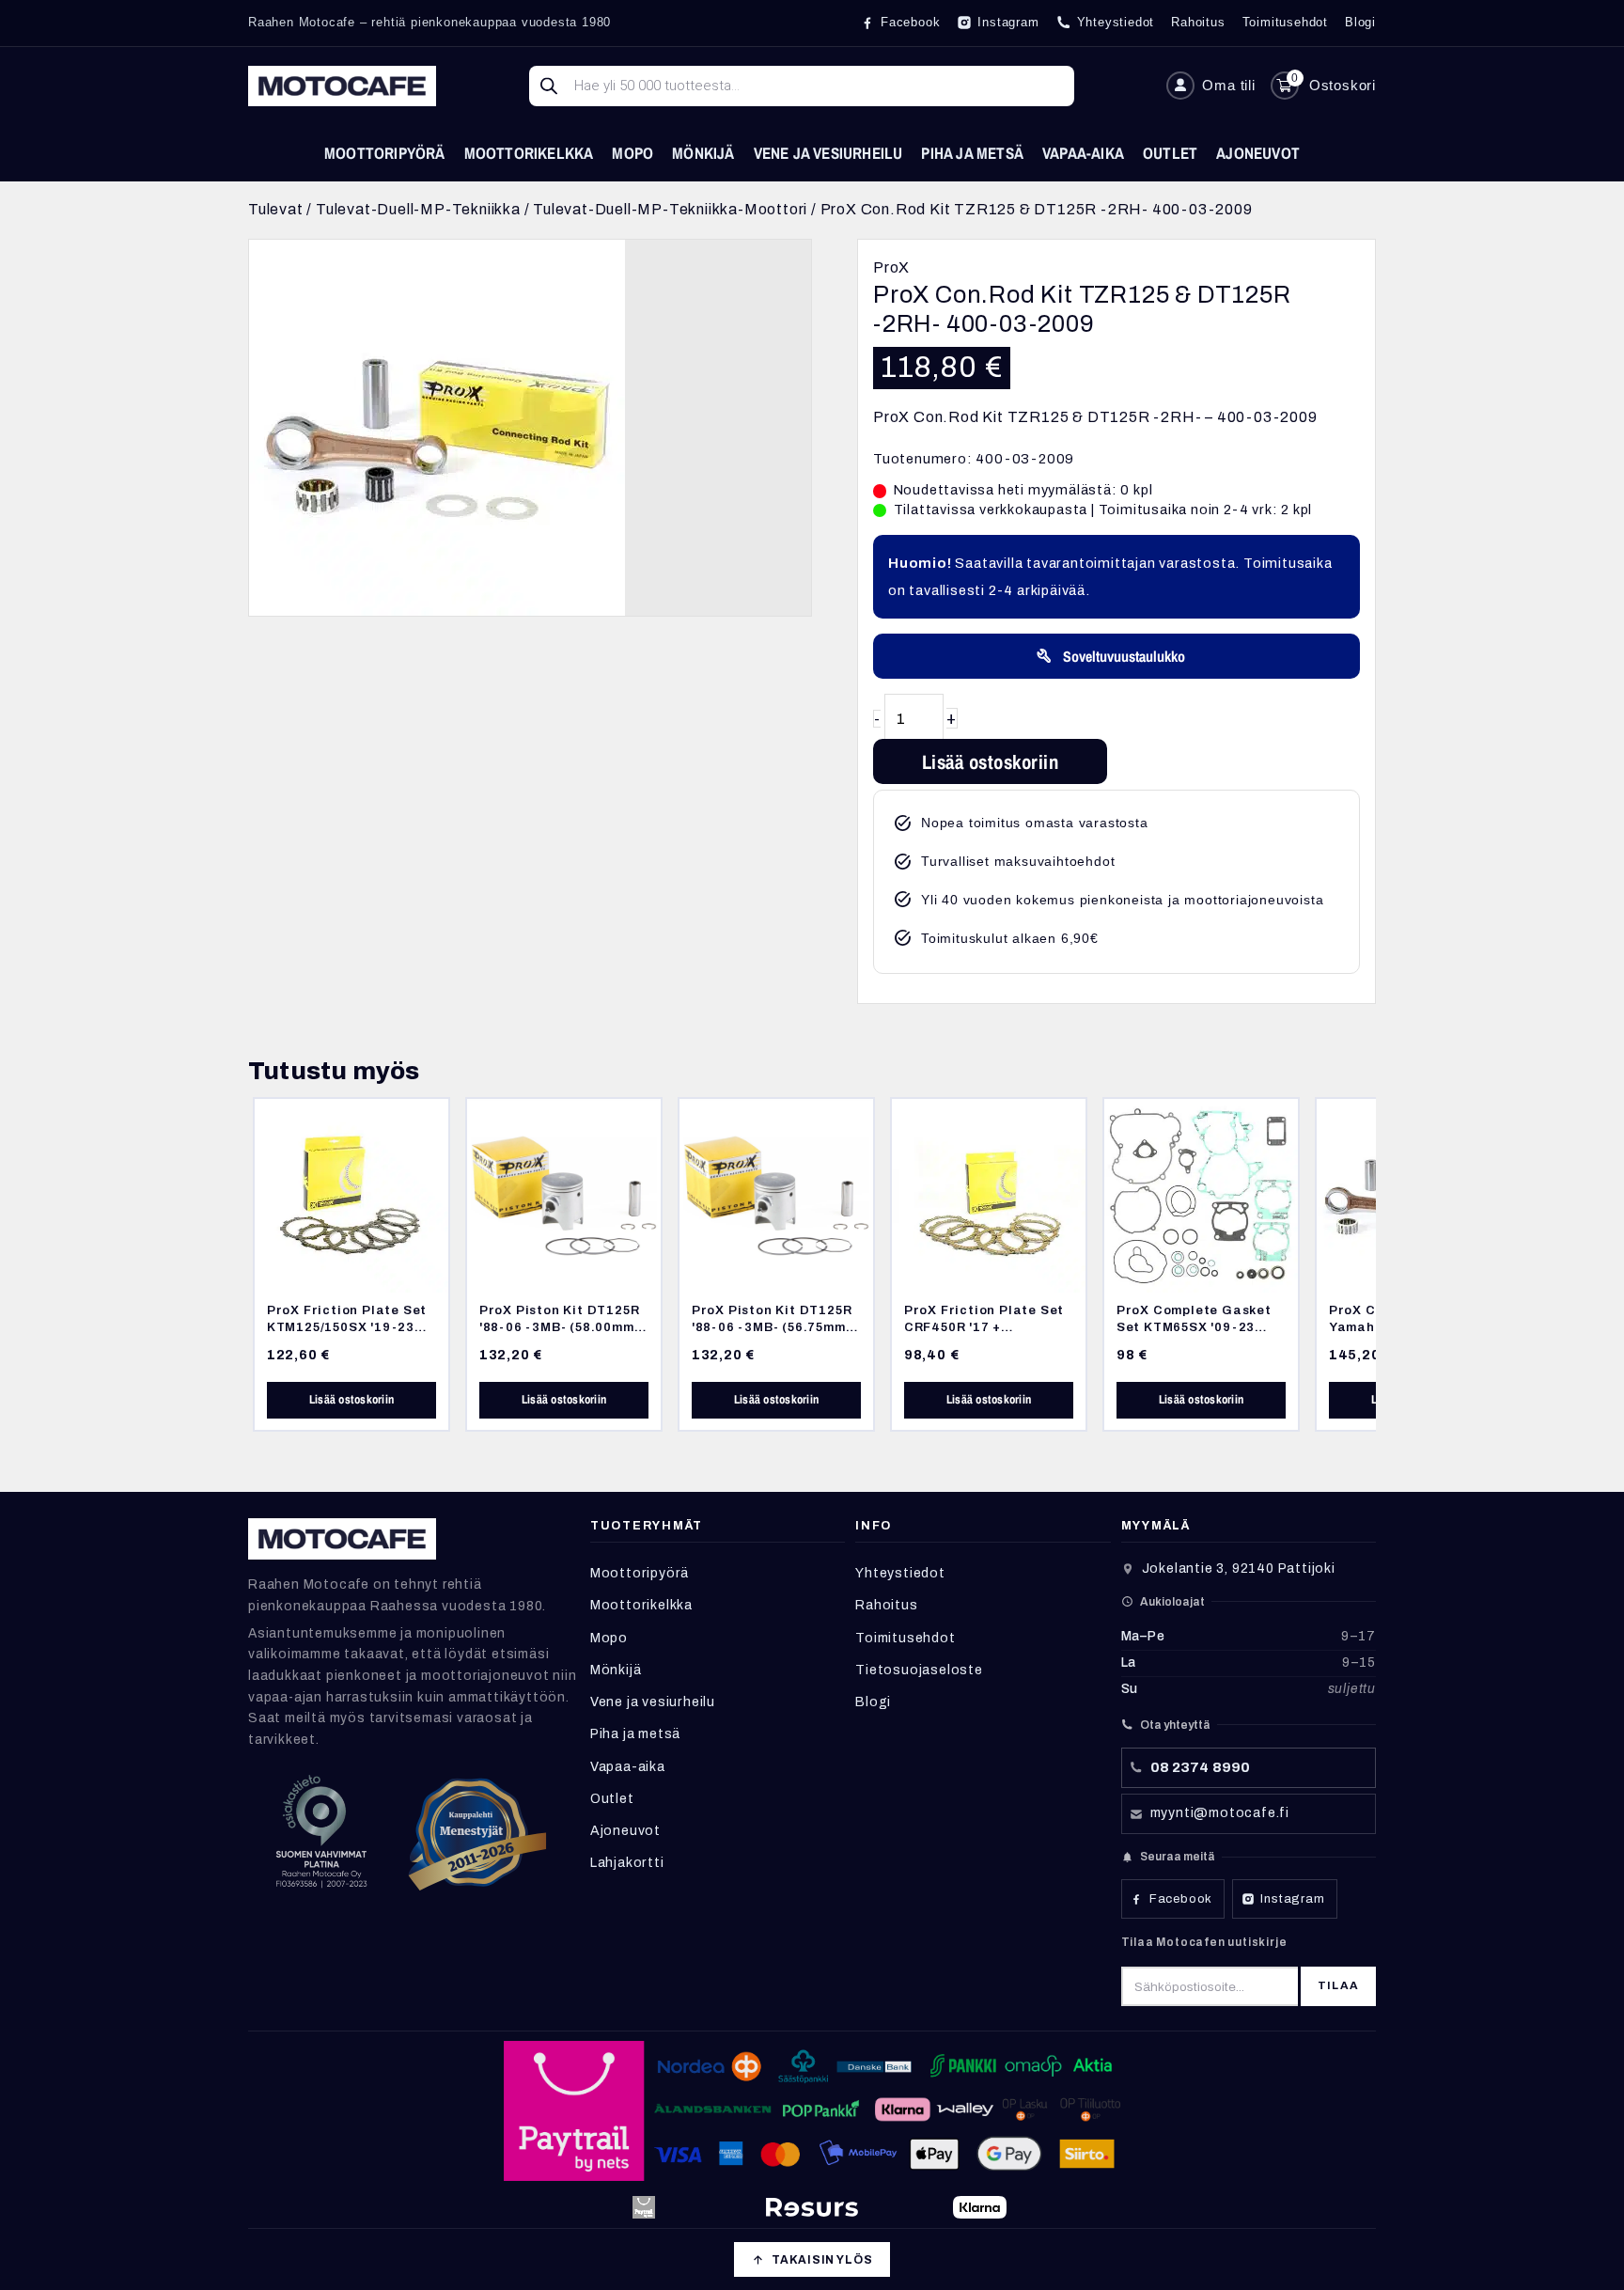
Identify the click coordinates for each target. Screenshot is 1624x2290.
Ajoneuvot (1258, 153)
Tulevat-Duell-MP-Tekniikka (418, 209)
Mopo (632, 153)
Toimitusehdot (905, 1638)
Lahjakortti (627, 1863)
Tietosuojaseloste (919, 1670)
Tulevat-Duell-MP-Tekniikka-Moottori (670, 209)
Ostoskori (1343, 85)
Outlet (1170, 153)
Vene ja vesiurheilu (828, 153)
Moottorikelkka (529, 153)
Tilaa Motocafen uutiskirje (1204, 1942)
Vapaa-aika (1083, 153)
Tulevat (276, 209)
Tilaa (1338, 1985)
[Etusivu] (342, 86)
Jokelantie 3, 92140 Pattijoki (1239, 1568)
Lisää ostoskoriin (991, 761)
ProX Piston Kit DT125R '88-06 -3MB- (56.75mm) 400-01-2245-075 (772, 1326)
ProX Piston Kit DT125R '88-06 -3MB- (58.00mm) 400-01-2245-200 (560, 1326)
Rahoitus (886, 1605)
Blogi (873, 1702)
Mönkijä (703, 153)
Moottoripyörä (385, 153)
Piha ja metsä (972, 153)
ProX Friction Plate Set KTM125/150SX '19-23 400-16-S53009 (347, 1326)
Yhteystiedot (900, 1573)
